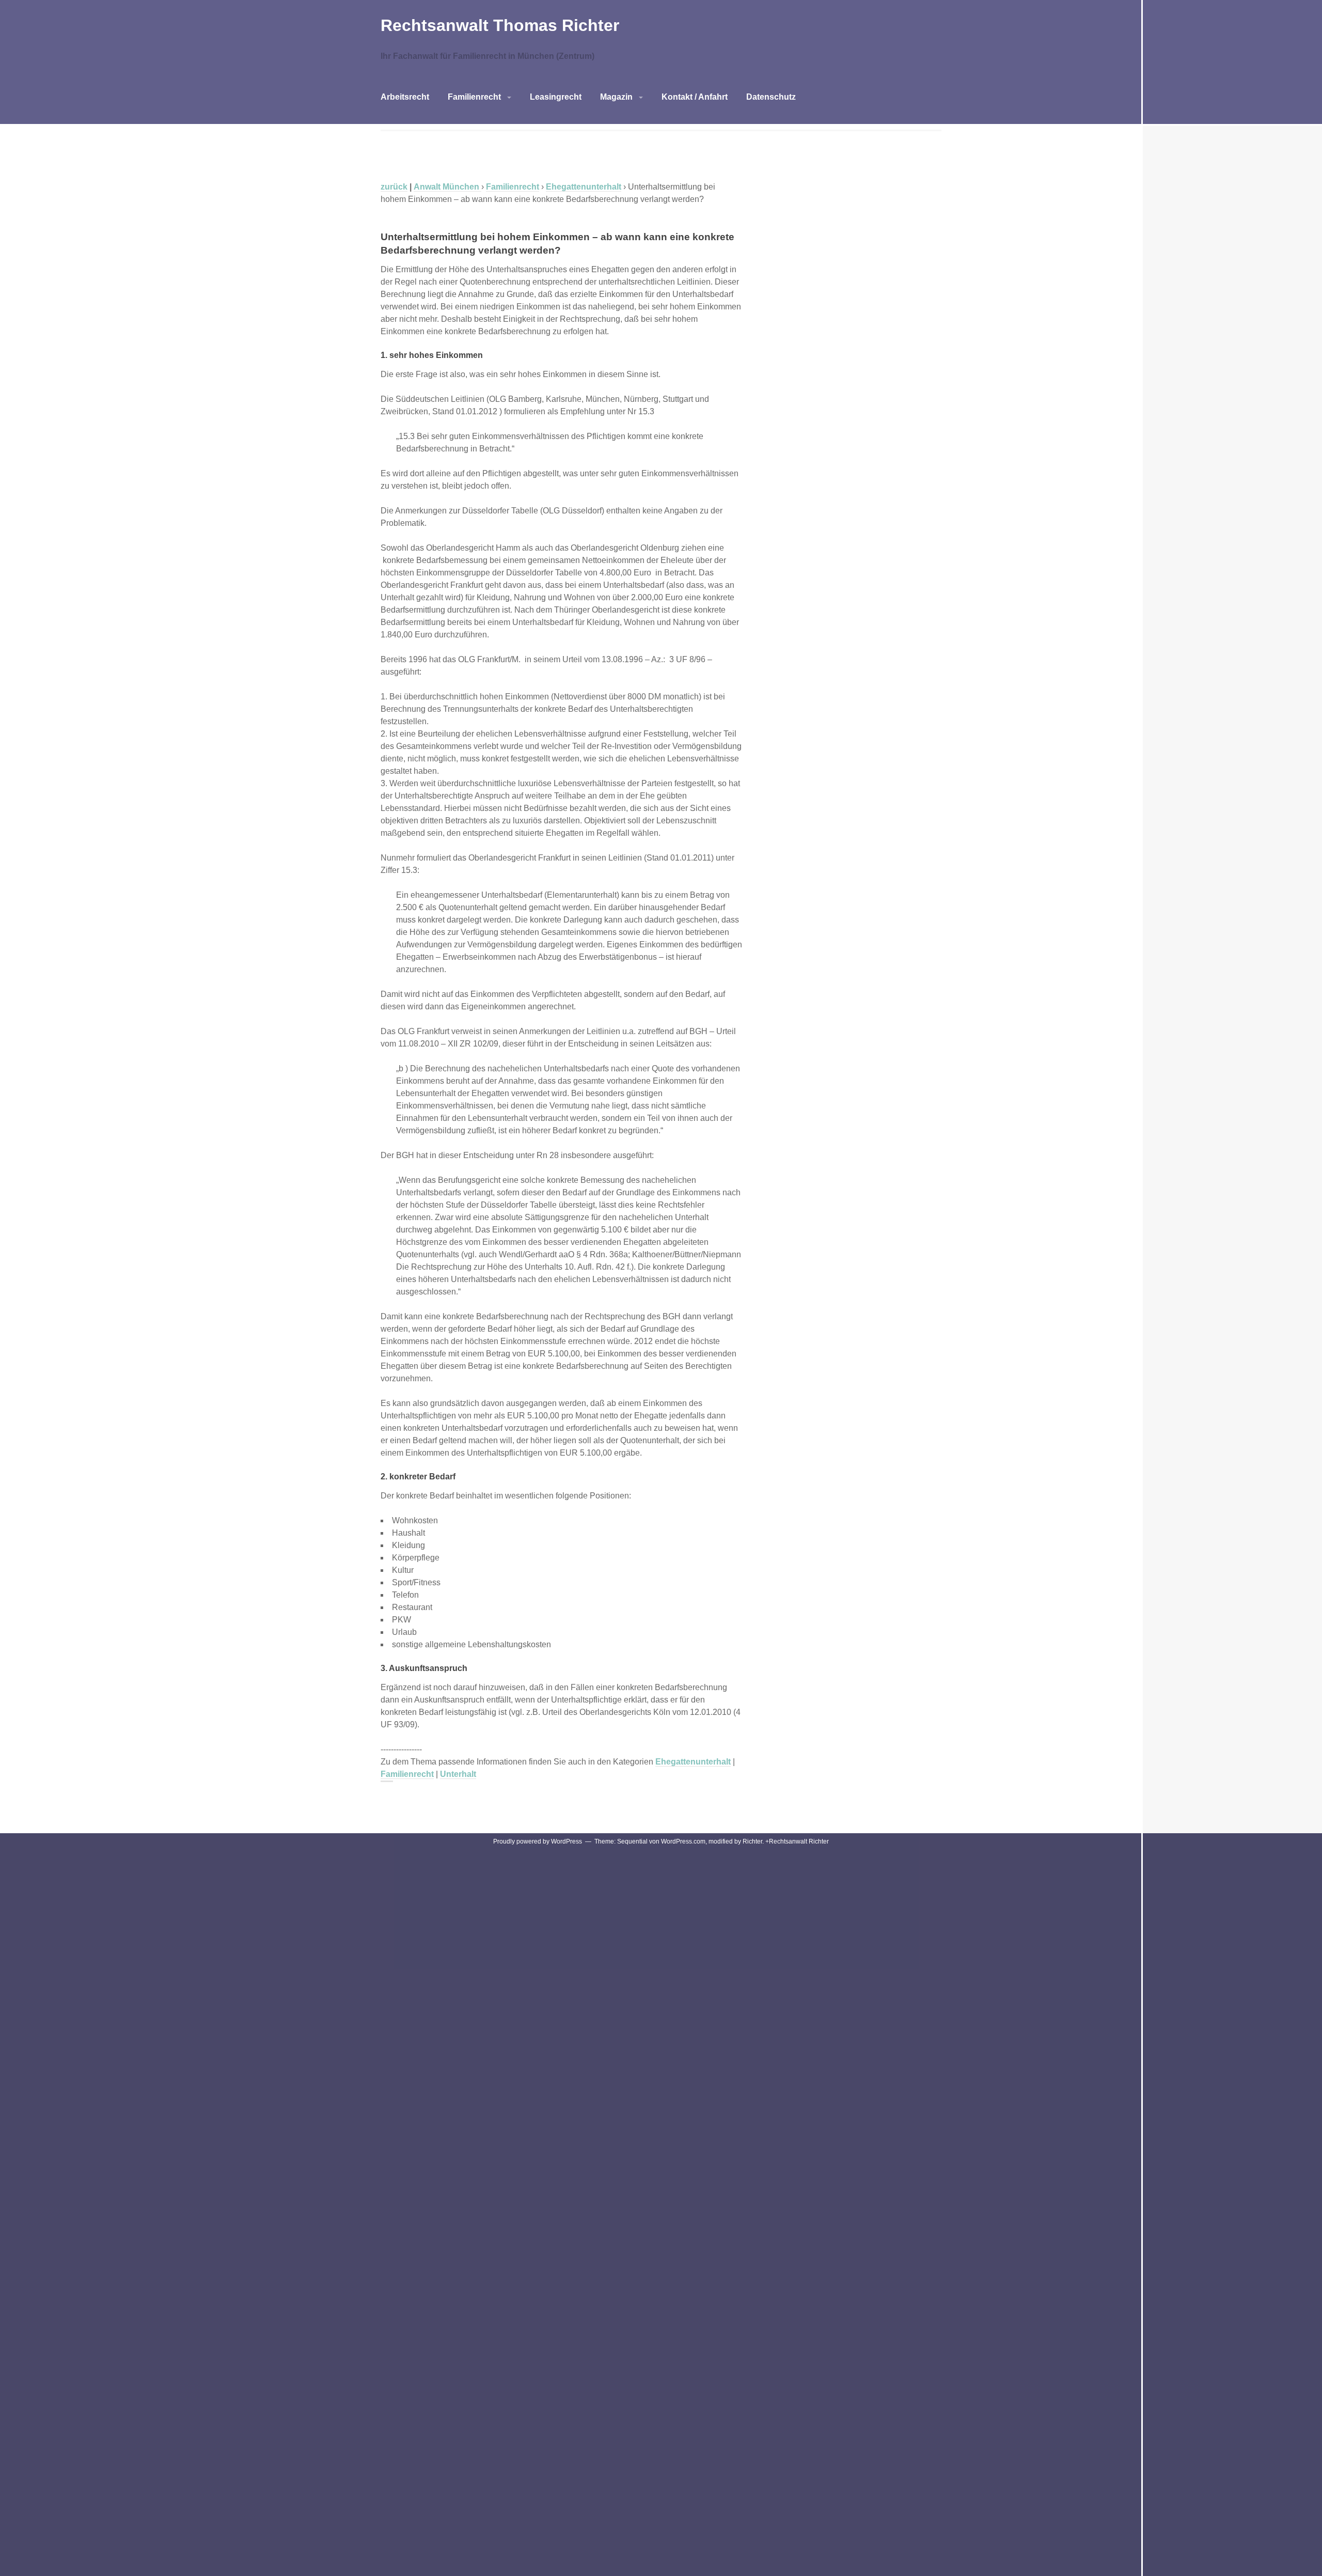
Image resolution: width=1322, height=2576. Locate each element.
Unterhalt (458, 1774)
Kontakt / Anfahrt (695, 97)
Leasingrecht (556, 97)
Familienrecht (474, 97)
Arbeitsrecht (405, 97)
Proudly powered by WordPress (538, 1841)
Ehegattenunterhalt (693, 1762)
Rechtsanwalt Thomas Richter (500, 25)
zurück (394, 187)
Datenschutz (771, 97)
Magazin (616, 97)
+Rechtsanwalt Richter (797, 1841)
